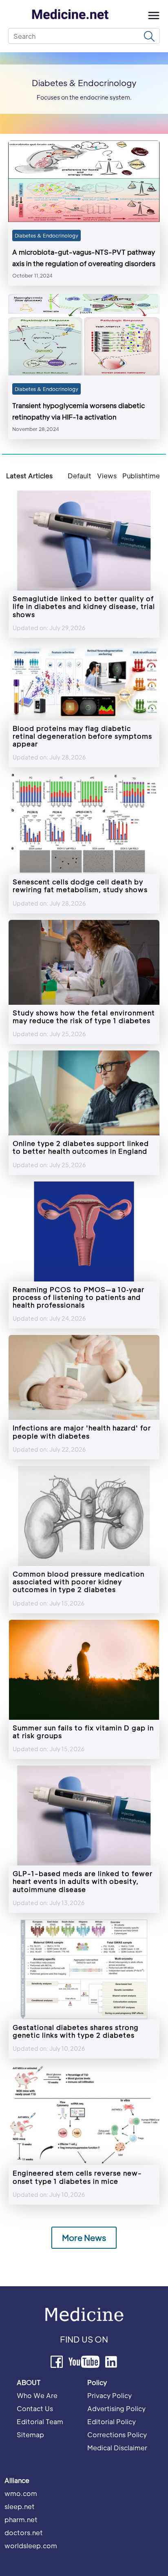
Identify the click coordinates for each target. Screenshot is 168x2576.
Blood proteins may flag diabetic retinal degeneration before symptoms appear (82, 736)
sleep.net (20, 2506)
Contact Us (35, 2408)
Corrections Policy (117, 2435)
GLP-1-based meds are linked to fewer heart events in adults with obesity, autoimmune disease (83, 1881)
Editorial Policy (112, 2422)
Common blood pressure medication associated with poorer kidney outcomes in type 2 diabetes (78, 1582)
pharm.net (21, 2519)
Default (80, 476)
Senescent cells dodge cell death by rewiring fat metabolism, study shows (80, 886)
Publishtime (141, 476)
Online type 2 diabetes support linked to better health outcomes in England (81, 1147)
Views (107, 476)
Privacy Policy (109, 2395)
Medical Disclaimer (117, 2448)
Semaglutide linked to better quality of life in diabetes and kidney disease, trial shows (84, 606)
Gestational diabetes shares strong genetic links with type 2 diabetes (76, 2031)
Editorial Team (40, 2422)
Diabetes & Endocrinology (46, 235)
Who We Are (37, 2395)
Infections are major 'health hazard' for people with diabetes (82, 1432)
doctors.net (24, 2533)
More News (84, 2238)
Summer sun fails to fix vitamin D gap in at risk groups (83, 1732)
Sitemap (30, 2435)
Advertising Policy (116, 2408)
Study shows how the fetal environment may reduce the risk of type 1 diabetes (84, 1017)
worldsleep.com (31, 2546)
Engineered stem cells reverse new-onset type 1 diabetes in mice (77, 2177)
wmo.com (21, 2493)
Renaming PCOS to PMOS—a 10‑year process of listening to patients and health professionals (78, 1297)
